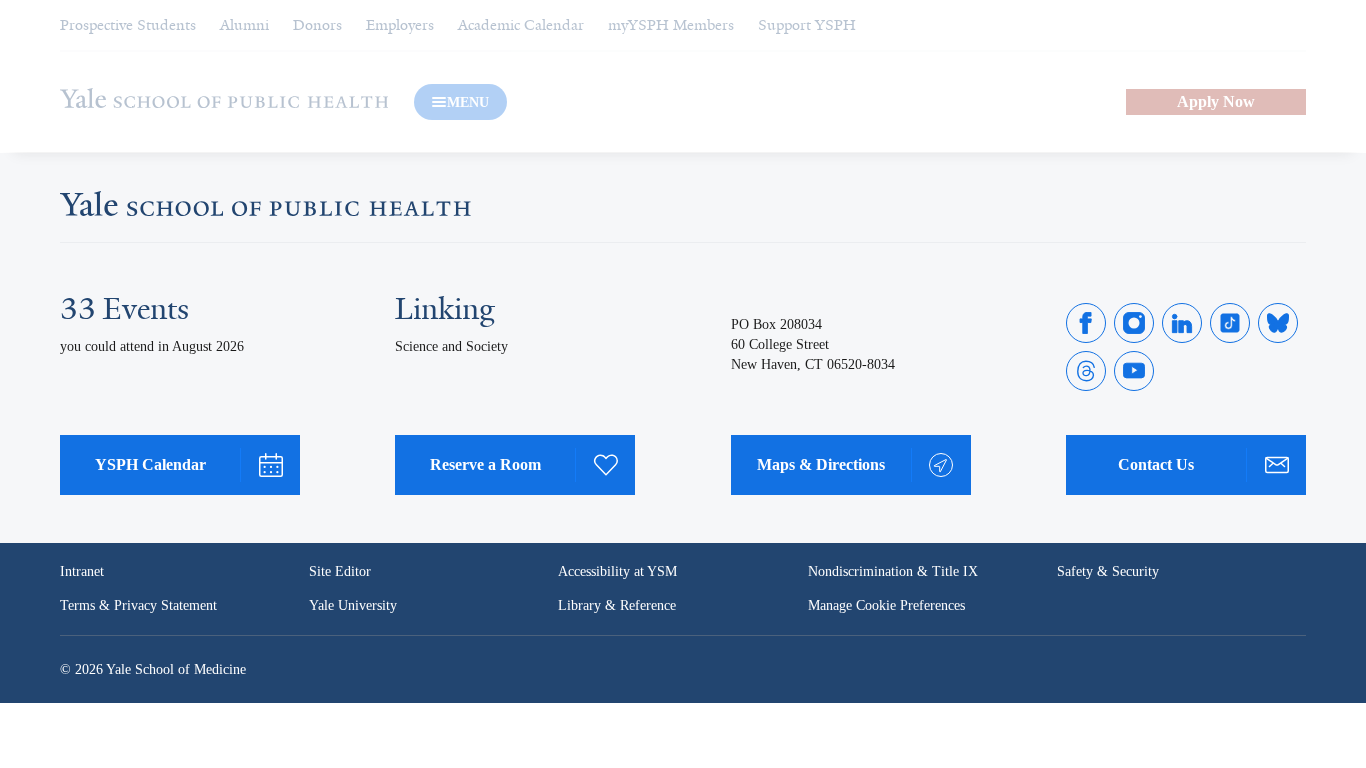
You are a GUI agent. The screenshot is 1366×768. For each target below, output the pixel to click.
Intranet (82, 571)
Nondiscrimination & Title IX (893, 571)
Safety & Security (1108, 571)
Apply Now (1216, 101)
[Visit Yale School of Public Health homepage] (265, 210)
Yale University (353, 605)
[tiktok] (1230, 323)
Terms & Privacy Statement (138, 605)
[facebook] (1086, 323)
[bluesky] (1278, 323)
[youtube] (1134, 371)
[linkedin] (1182, 323)
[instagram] (1134, 323)
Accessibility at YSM (617, 571)
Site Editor (340, 571)
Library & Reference (617, 605)
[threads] (1086, 371)
